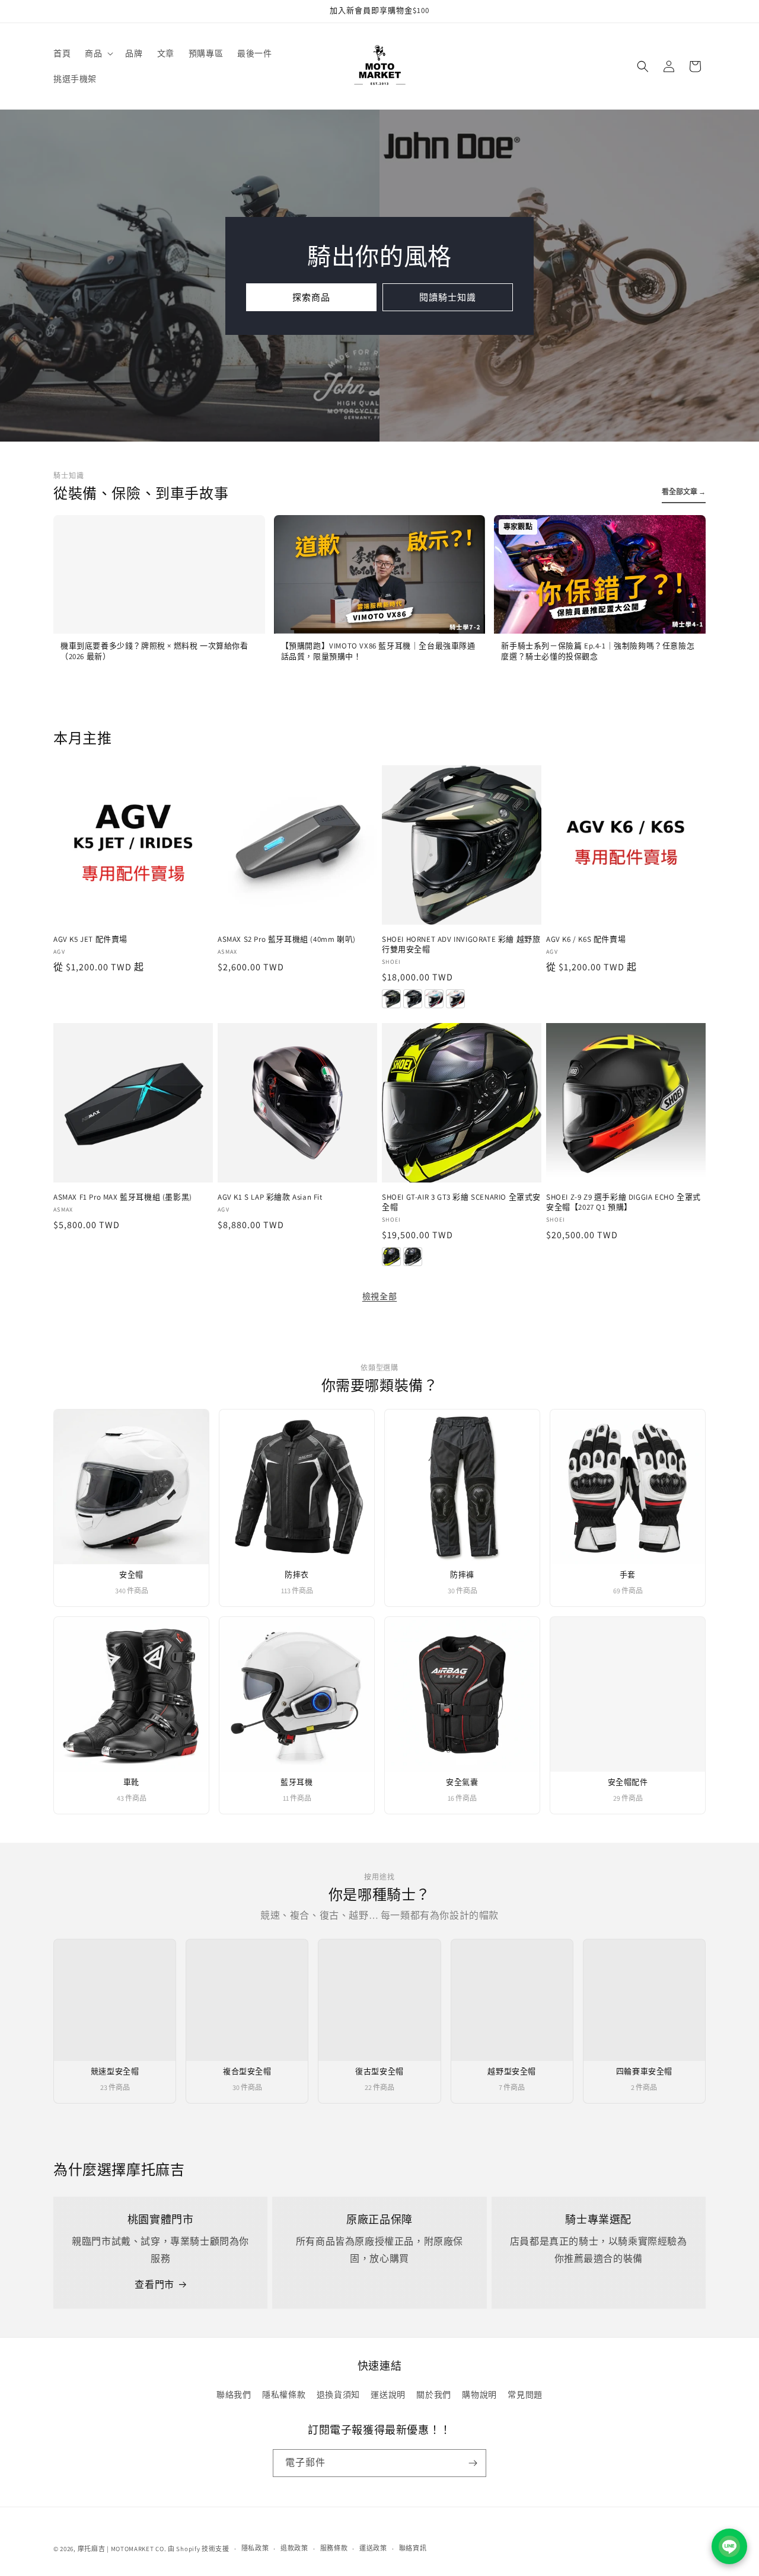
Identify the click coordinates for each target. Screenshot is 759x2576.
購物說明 (479, 2395)
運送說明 (388, 2395)
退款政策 (294, 2548)
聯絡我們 (234, 2395)
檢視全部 (379, 1296)
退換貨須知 (338, 2395)
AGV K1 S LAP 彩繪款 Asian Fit (270, 1197)
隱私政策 (255, 2548)
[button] (98, 53)
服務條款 (334, 2548)
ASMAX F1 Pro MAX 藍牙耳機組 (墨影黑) (123, 1197)
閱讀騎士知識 (448, 297)
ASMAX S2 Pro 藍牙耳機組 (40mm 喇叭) (287, 939)
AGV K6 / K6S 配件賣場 (586, 939)
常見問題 (525, 2395)
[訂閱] (473, 2463)
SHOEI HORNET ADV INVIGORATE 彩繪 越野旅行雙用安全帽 (461, 945)
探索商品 (311, 297)
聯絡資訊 (413, 2548)
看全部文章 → (684, 492)
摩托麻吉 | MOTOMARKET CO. (122, 2549)
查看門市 (154, 2285)
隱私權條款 (284, 2395)
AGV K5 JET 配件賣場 (90, 939)
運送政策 (373, 2548)
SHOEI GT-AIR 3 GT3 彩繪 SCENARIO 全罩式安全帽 (461, 1202)
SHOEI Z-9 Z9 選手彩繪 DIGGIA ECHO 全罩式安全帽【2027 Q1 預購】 (624, 1202)
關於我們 (433, 2395)
